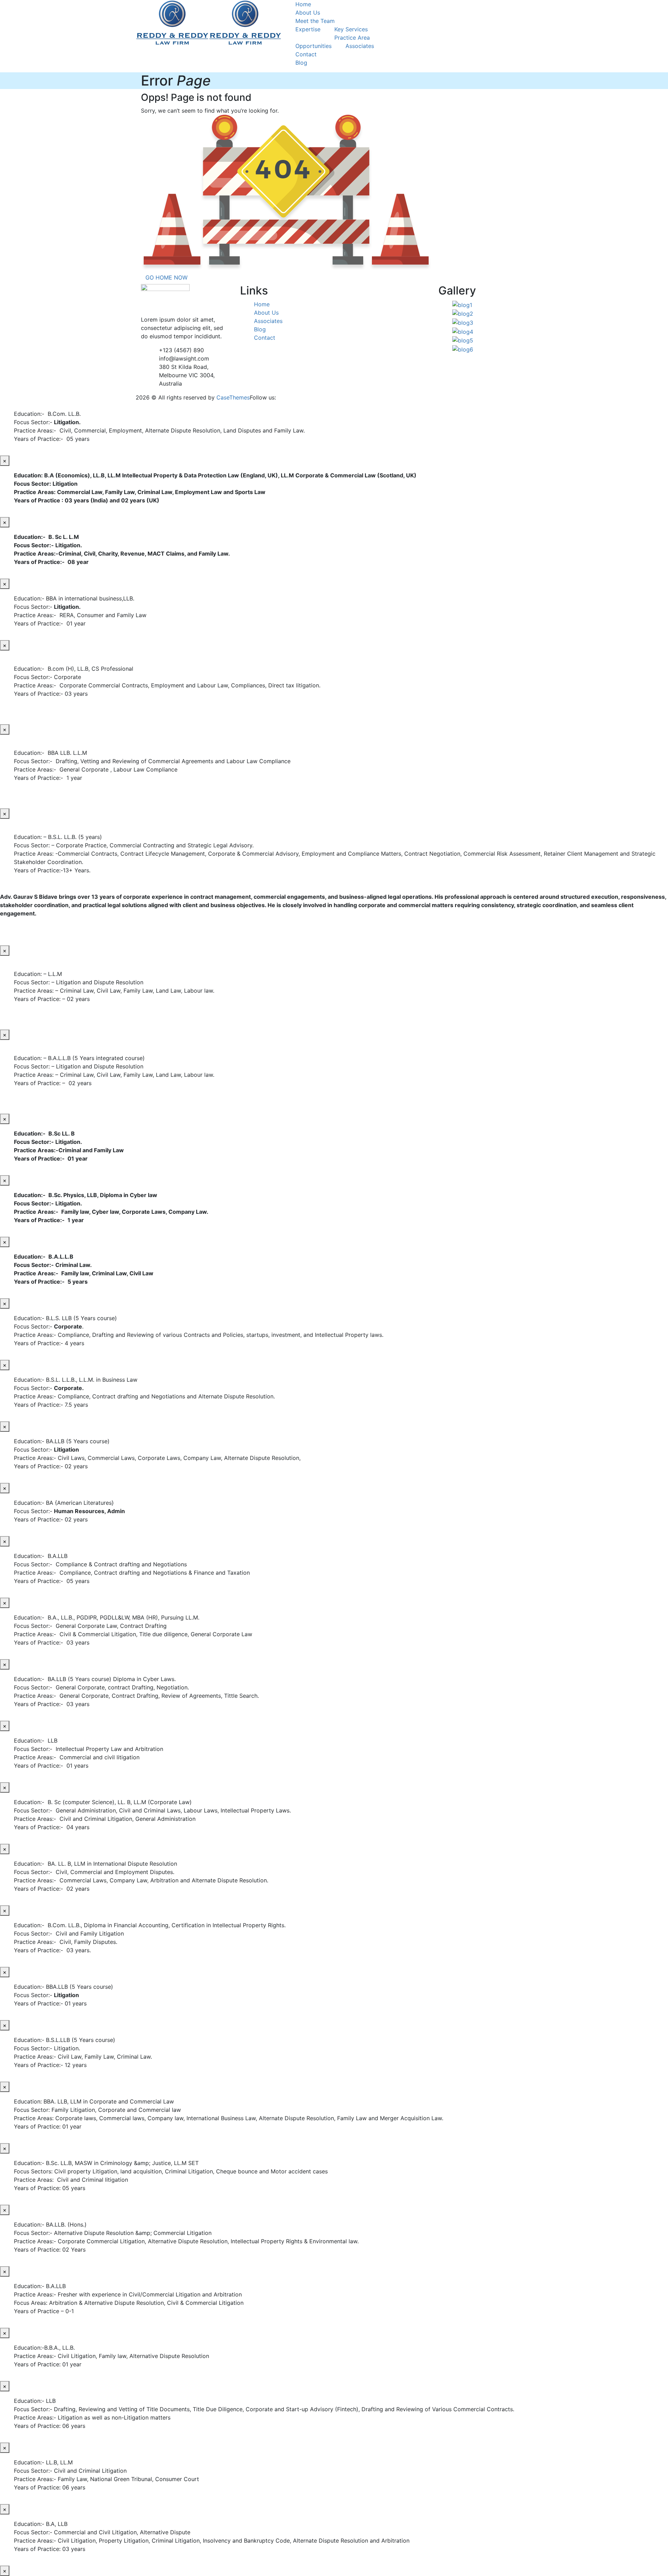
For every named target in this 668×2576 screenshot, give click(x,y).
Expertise (308, 29)
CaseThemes (233, 397)
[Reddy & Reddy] (172, 22)
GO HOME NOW (166, 277)
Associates (360, 46)
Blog (301, 63)
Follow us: (263, 397)
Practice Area (352, 38)
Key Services (351, 29)
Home (303, 4)
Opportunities (313, 46)
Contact (306, 54)
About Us (308, 13)
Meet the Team (315, 21)
